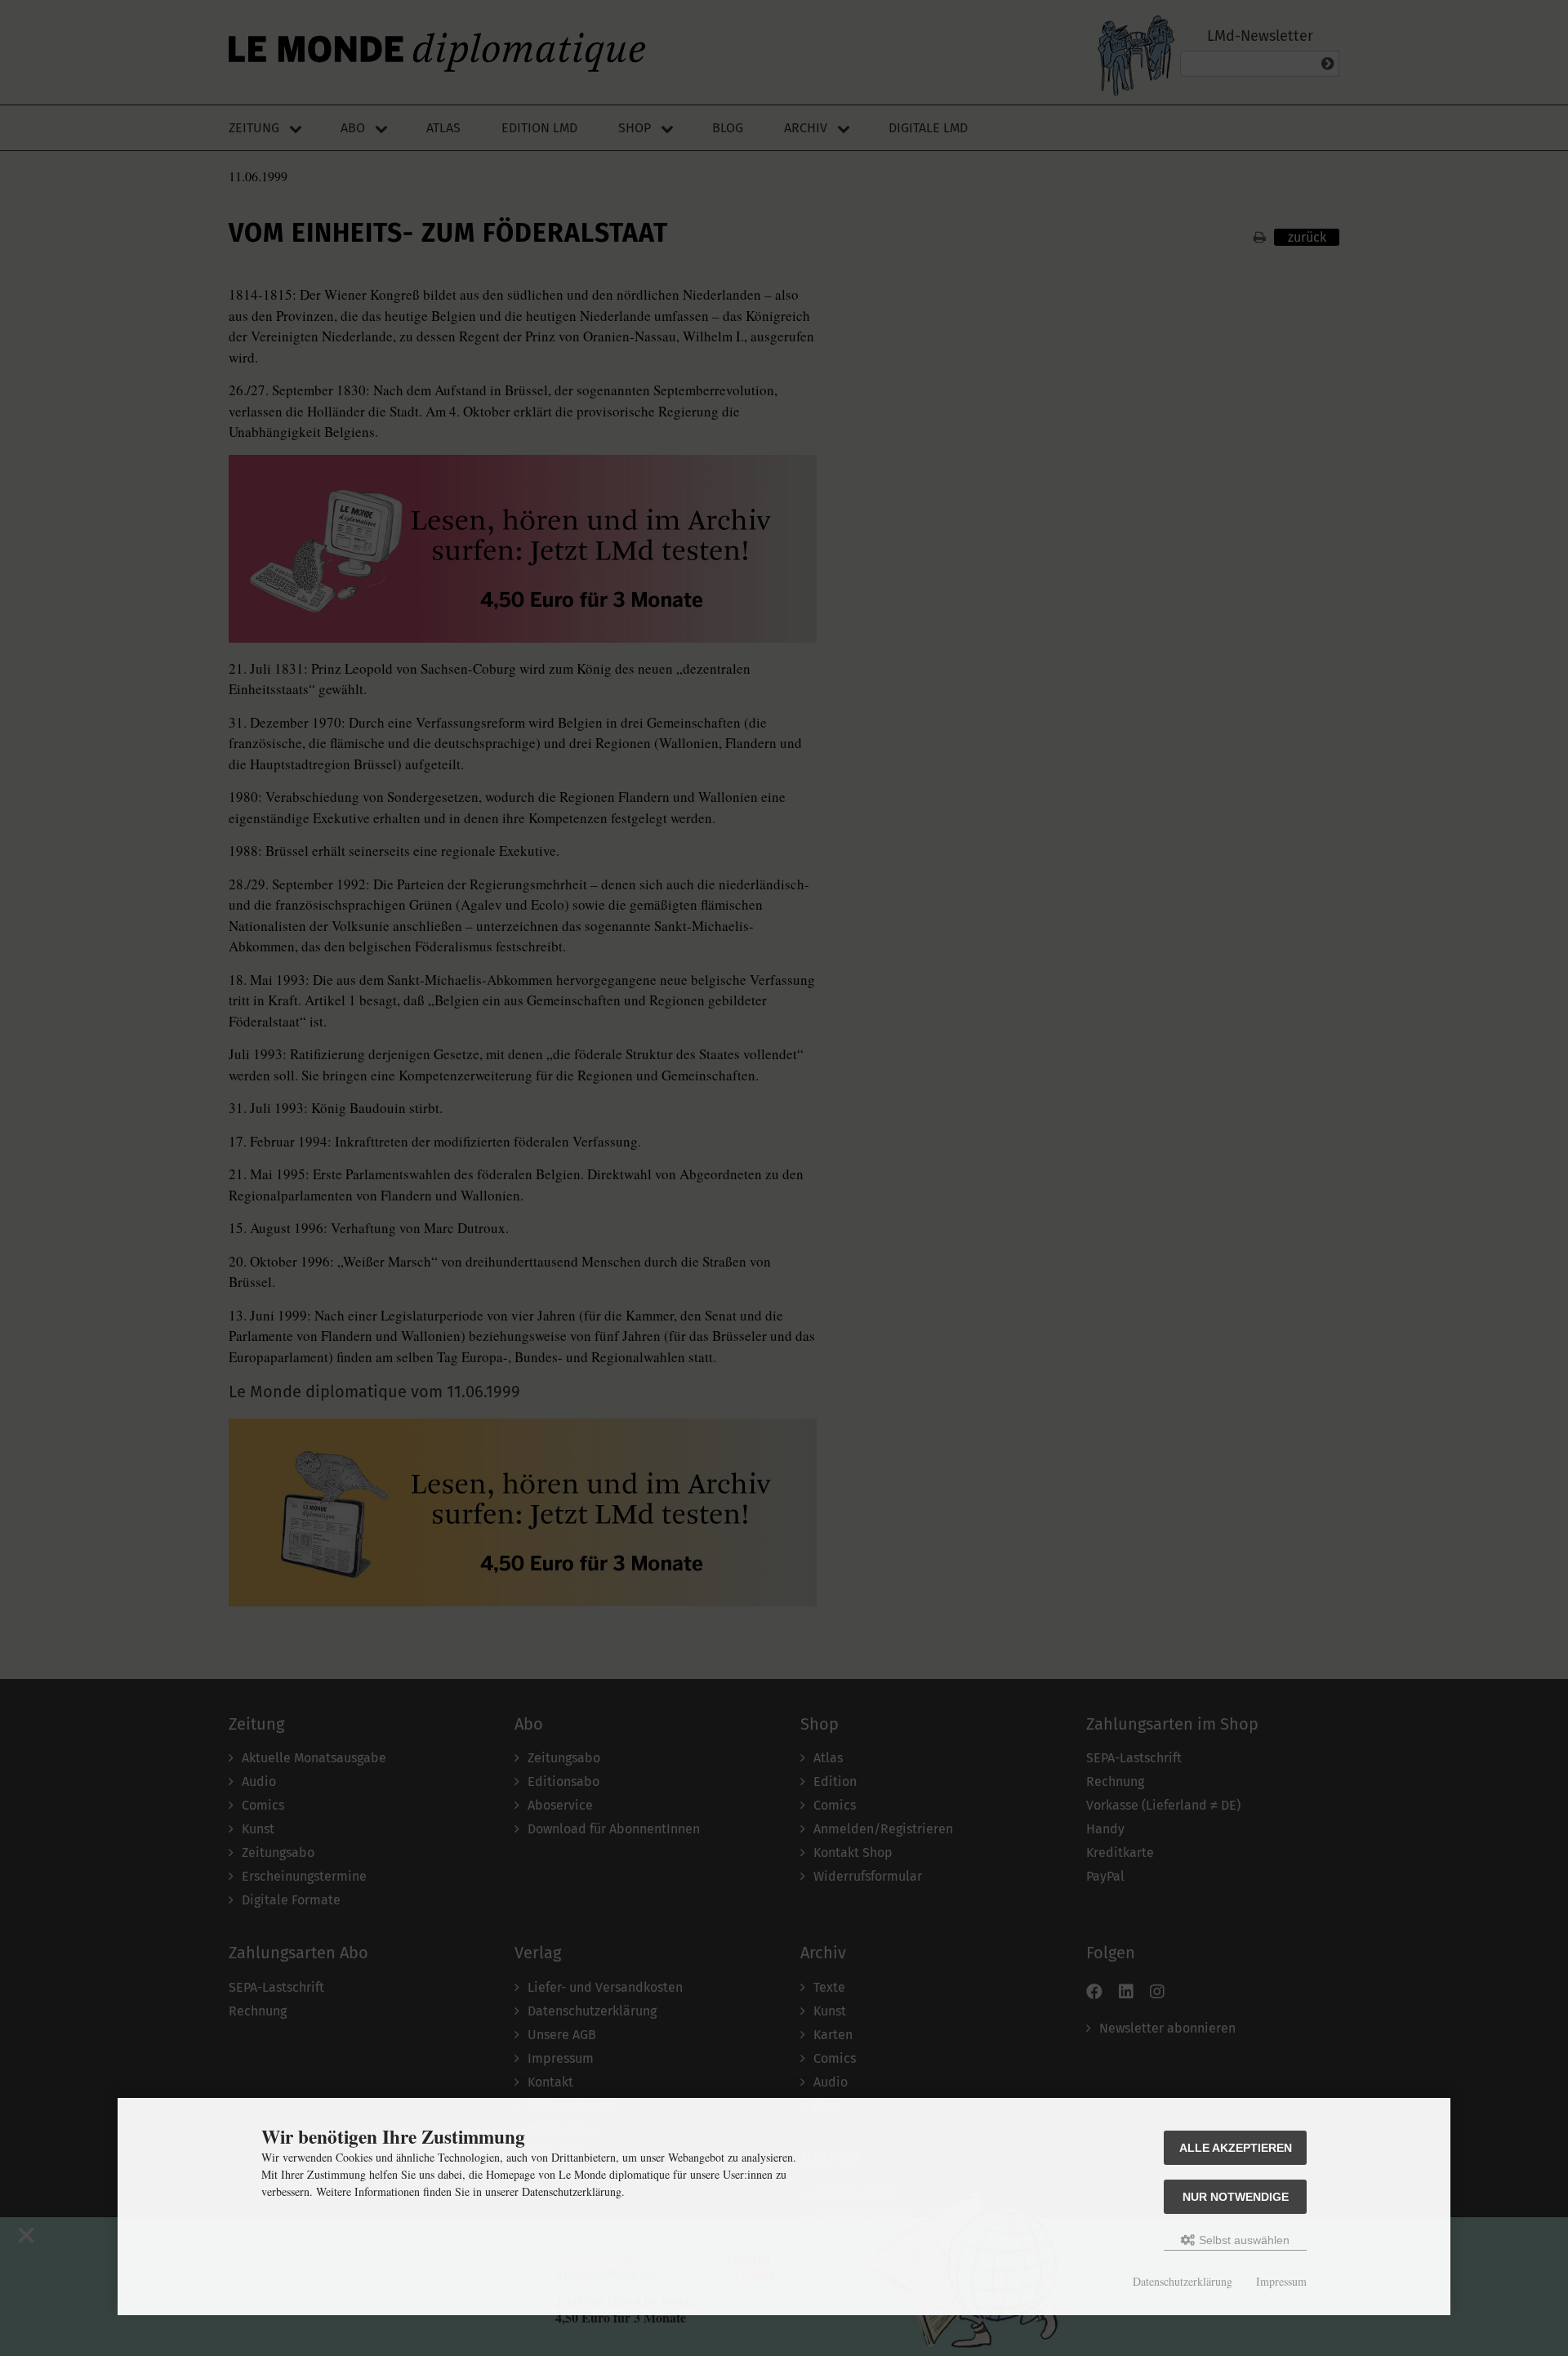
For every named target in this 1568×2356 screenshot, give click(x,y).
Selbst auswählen (1243, 2240)
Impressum (1281, 2281)
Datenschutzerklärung (1183, 2281)
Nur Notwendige (1236, 2197)
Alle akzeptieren (1236, 2148)
